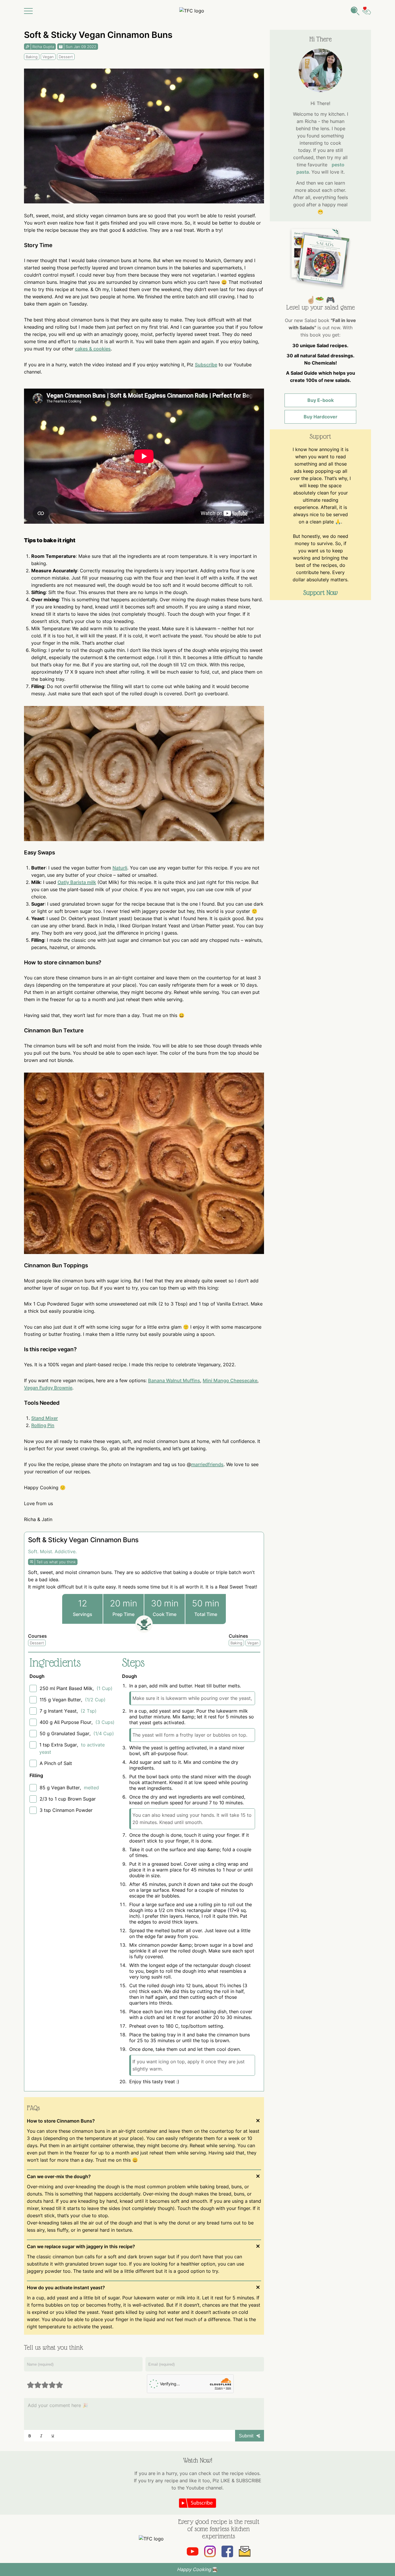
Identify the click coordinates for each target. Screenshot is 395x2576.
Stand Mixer (45, 1418)
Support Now (321, 593)
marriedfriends (207, 1464)
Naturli (120, 868)
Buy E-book (321, 400)
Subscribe (206, 365)
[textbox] (144, 2405)
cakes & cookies (93, 349)
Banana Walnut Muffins (174, 1380)
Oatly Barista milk (77, 882)
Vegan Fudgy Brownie (48, 1388)
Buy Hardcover (321, 417)
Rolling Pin (43, 1425)
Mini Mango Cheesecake (230, 1380)
